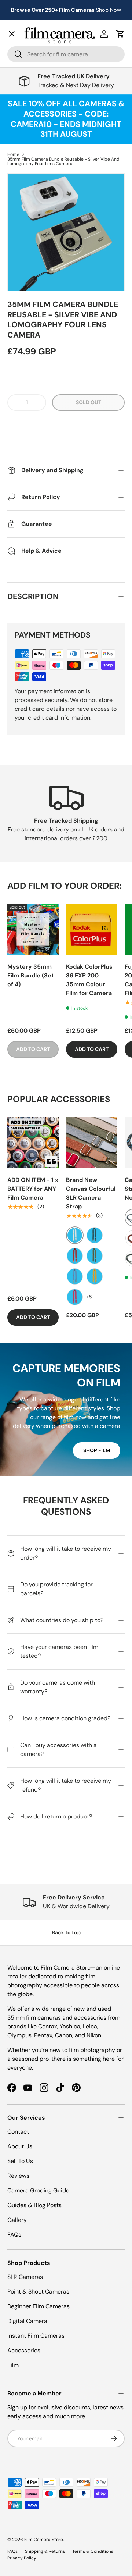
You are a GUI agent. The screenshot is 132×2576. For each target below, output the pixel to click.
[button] (66, 425)
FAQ (19, 252)
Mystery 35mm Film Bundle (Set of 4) (31, 975)
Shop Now (109, 10)
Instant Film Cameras (36, 2336)
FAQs (14, 2235)
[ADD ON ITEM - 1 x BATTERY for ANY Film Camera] (33, 1143)
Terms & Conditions (93, 2551)
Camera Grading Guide (38, 2190)
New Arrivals (31, 50)
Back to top (66, 1932)
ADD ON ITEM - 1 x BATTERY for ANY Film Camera (33, 1189)
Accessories (24, 2350)
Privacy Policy (22, 2558)
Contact (24, 220)
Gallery (23, 236)
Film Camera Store (44, 2540)
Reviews (18, 2176)
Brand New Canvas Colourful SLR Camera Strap (91, 1193)
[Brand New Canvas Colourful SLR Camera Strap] (92, 1143)
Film (13, 2365)
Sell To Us (20, 2161)
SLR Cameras (25, 2277)
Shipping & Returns (45, 2551)
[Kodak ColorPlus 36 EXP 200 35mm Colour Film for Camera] (92, 929)
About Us (20, 2146)
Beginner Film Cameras (38, 2306)
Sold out (89, 402)
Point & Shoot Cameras (38, 2292)
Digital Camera (27, 2321)
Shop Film (97, 1450)
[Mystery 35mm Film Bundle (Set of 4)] (33, 929)
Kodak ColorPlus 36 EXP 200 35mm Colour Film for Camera (89, 980)
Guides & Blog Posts (34, 2205)
